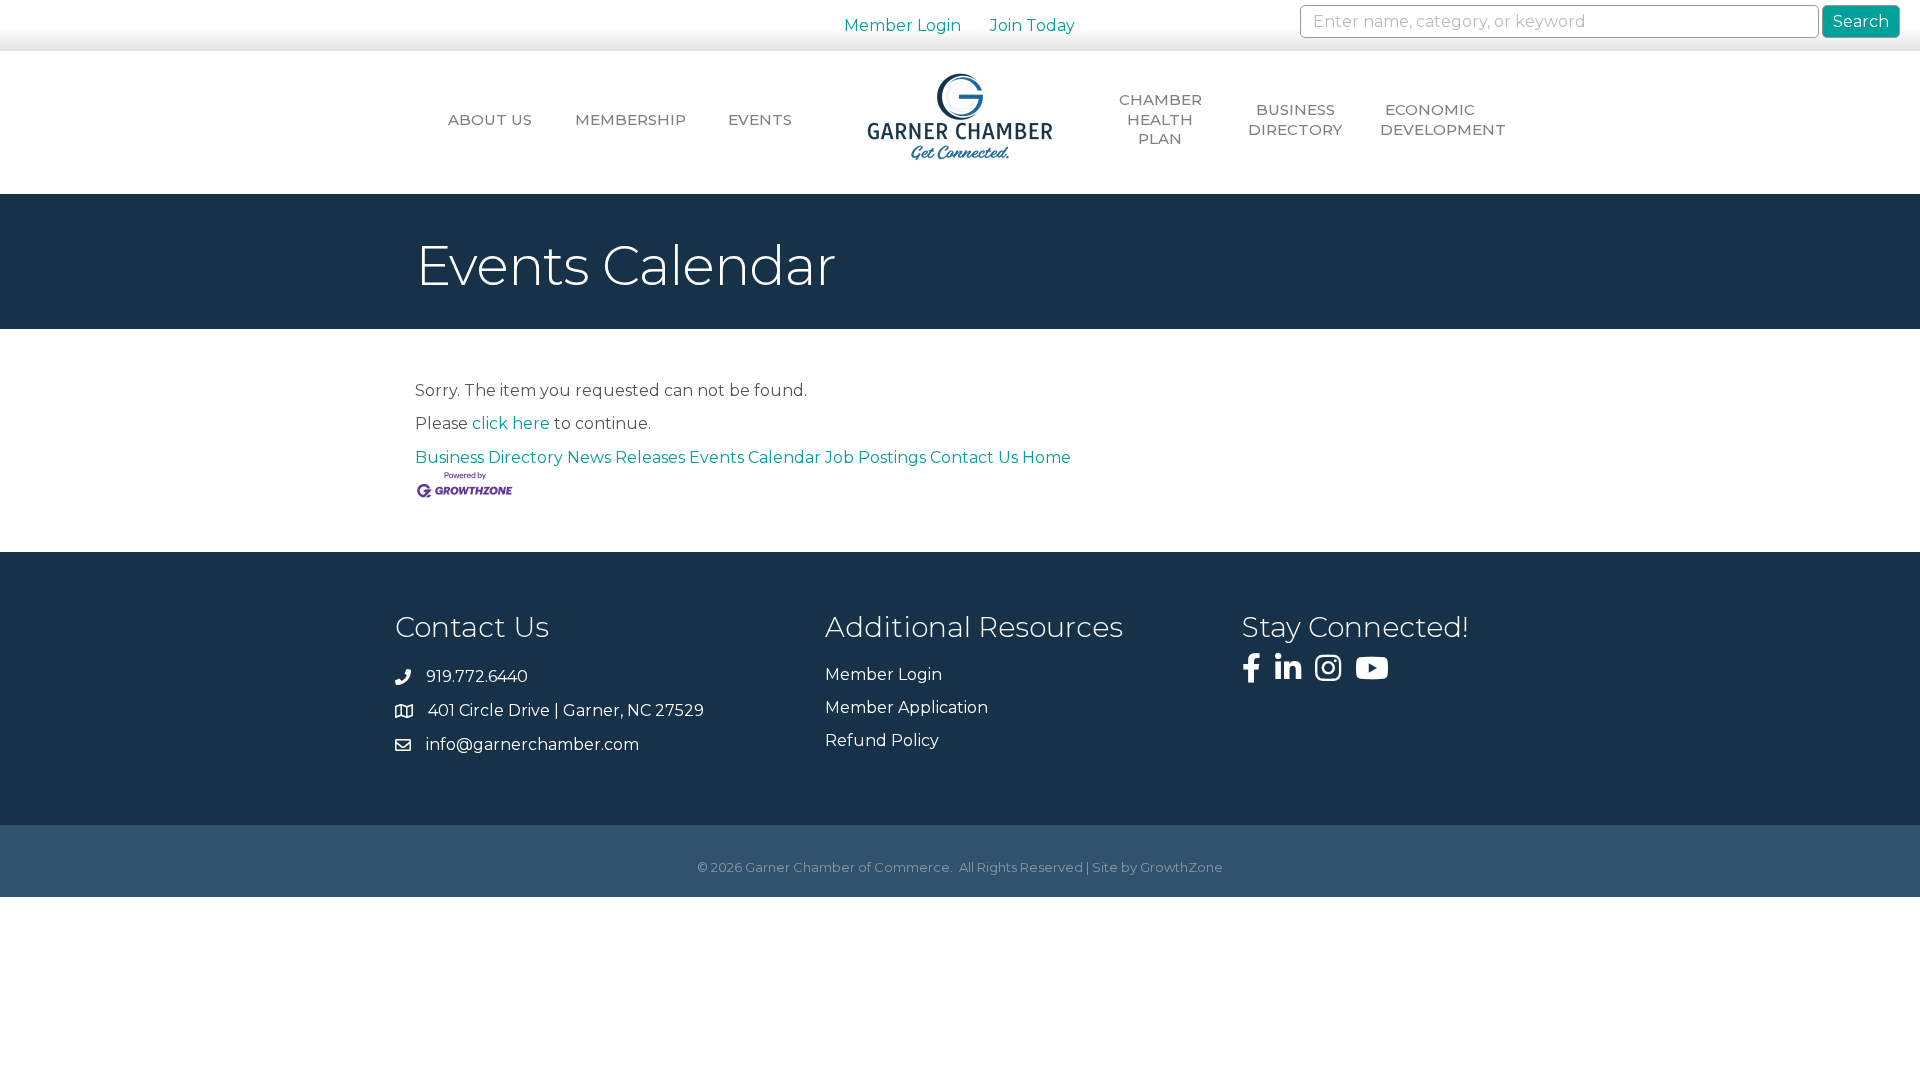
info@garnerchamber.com (532, 744)
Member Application (906, 707)
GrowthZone (1181, 867)
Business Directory (1295, 119)
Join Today (1032, 25)
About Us (490, 119)
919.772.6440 (477, 676)
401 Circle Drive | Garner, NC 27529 (566, 710)
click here (511, 423)
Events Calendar (755, 457)
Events (760, 119)
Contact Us (974, 457)
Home (1046, 457)
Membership (625, 119)
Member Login (902, 25)
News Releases (626, 457)
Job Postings (875, 457)
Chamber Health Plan (1160, 119)
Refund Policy (882, 740)
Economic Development (1430, 119)
